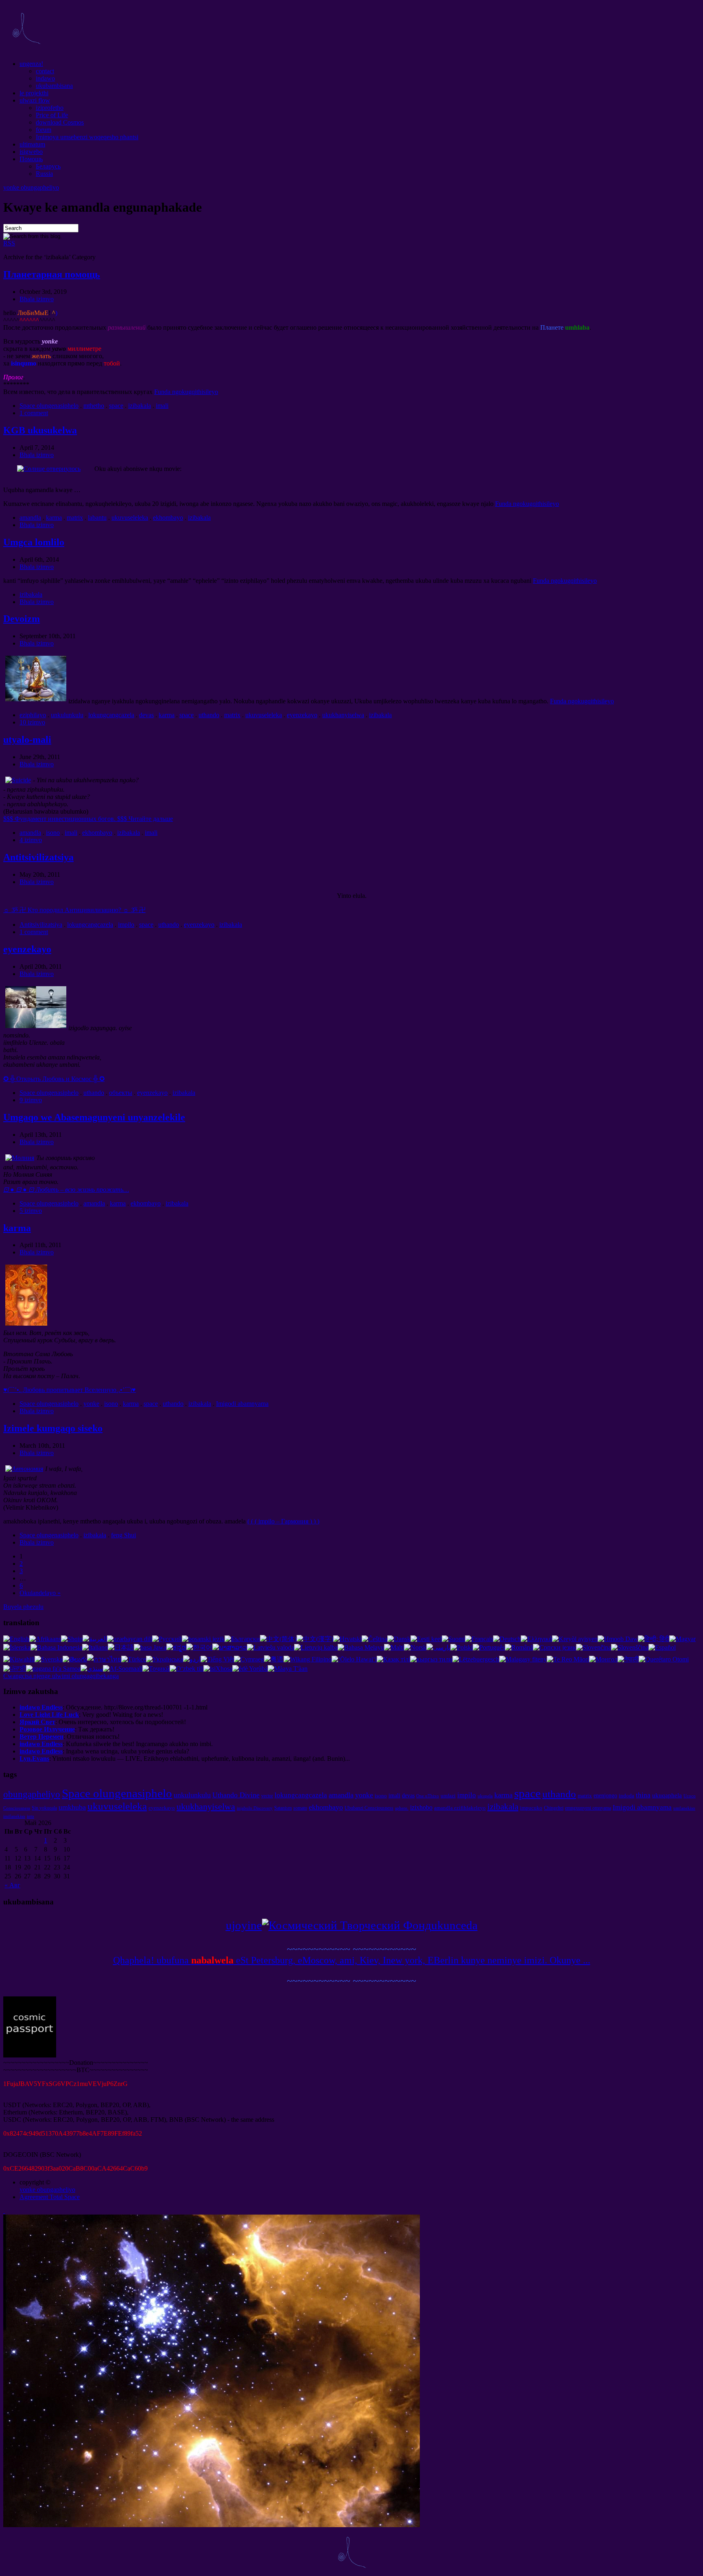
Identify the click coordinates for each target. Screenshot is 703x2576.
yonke (91, 1404)
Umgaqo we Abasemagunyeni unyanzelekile (94, 1117)
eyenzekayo (302, 715)
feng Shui (123, 1535)
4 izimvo (31, 840)
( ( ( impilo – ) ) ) (283, 1521)
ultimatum (32, 144)
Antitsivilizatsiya (38, 857)
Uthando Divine (236, 1795)
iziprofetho (50, 108)
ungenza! (31, 64)
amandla (30, 518)
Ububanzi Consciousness (369, 1808)
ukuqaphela (667, 1795)
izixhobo (421, 1807)
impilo (126, 925)
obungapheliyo (32, 1794)
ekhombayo (168, 518)
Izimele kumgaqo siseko (53, 1428)
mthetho (94, 406)
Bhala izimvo (37, 299)
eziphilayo (33, 715)
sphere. (402, 1808)
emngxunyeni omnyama (588, 1808)
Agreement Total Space (50, 2197)
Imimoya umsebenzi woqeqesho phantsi (87, 137)
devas (146, 715)
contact (45, 71)
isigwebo (31, 152)
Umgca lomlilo (34, 542)
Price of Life (52, 115)
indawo (45, 78)
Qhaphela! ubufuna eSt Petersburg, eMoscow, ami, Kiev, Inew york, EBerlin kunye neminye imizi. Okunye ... (352, 1960)
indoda (627, 1796)
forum (44, 130)
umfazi (448, 1796)
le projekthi (34, 93)
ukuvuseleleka (130, 518)
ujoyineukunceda (352, 1925)
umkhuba (72, 1807)
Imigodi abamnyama (242, 1404)
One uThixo (428, 1796)
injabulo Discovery (255, 1808)
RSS (9, 243)
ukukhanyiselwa (343, 715)
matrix (75, 518)
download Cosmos (60, 122)
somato (300, 1808)
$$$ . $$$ (88, 819)
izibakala (140, 406)
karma (54, 518)
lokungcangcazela (111, 715)
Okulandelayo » (40, 1593)
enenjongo (605, 1795)
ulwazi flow (35, 100)
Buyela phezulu (23, 1607)
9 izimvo (31, 1100)
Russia (44, 174)
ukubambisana (54, 86)
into (31, 1816)
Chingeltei (554, 1808)
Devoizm (22, 619)
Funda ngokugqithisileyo (186, 392)
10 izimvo (32, 722)
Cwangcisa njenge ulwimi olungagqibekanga (61, 1676)
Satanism (283, 1808)
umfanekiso (684, 1808)
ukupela (485, 1796)
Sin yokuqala (44, 1808)
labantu (97, 518)
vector (267, 1796)
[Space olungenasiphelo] (26, 50)
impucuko (531, 1808)
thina (643, 1795)
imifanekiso (14, 1816)
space (116, 406)
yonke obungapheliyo (31, 187)
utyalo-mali (27, 740)
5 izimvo (31, 1211)
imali (162, 406)
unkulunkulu (67, 715)
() (70, 1390)
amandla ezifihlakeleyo (460, 1808)
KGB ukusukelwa (40, 430)
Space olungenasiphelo (49, 406)
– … (66, 1190)
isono (53, 833)
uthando (209, 715)
